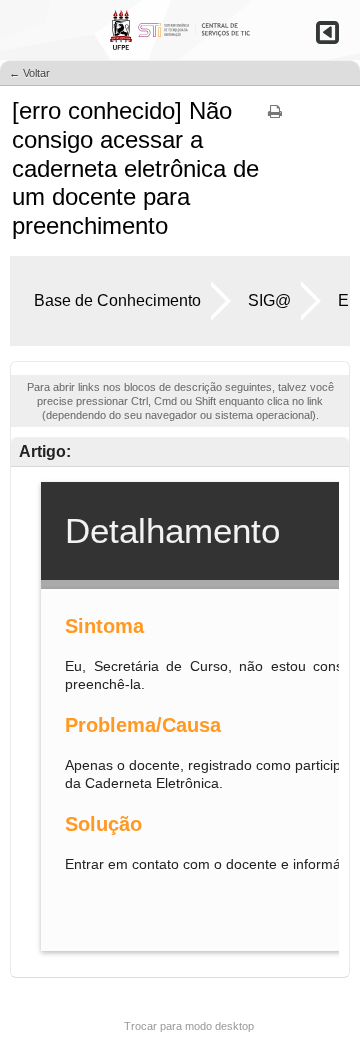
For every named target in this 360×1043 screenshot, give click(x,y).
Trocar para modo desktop (189, 1026)
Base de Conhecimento (117, 300)
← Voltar (29, 73)
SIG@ (269, 300)
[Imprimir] (275, 118)
